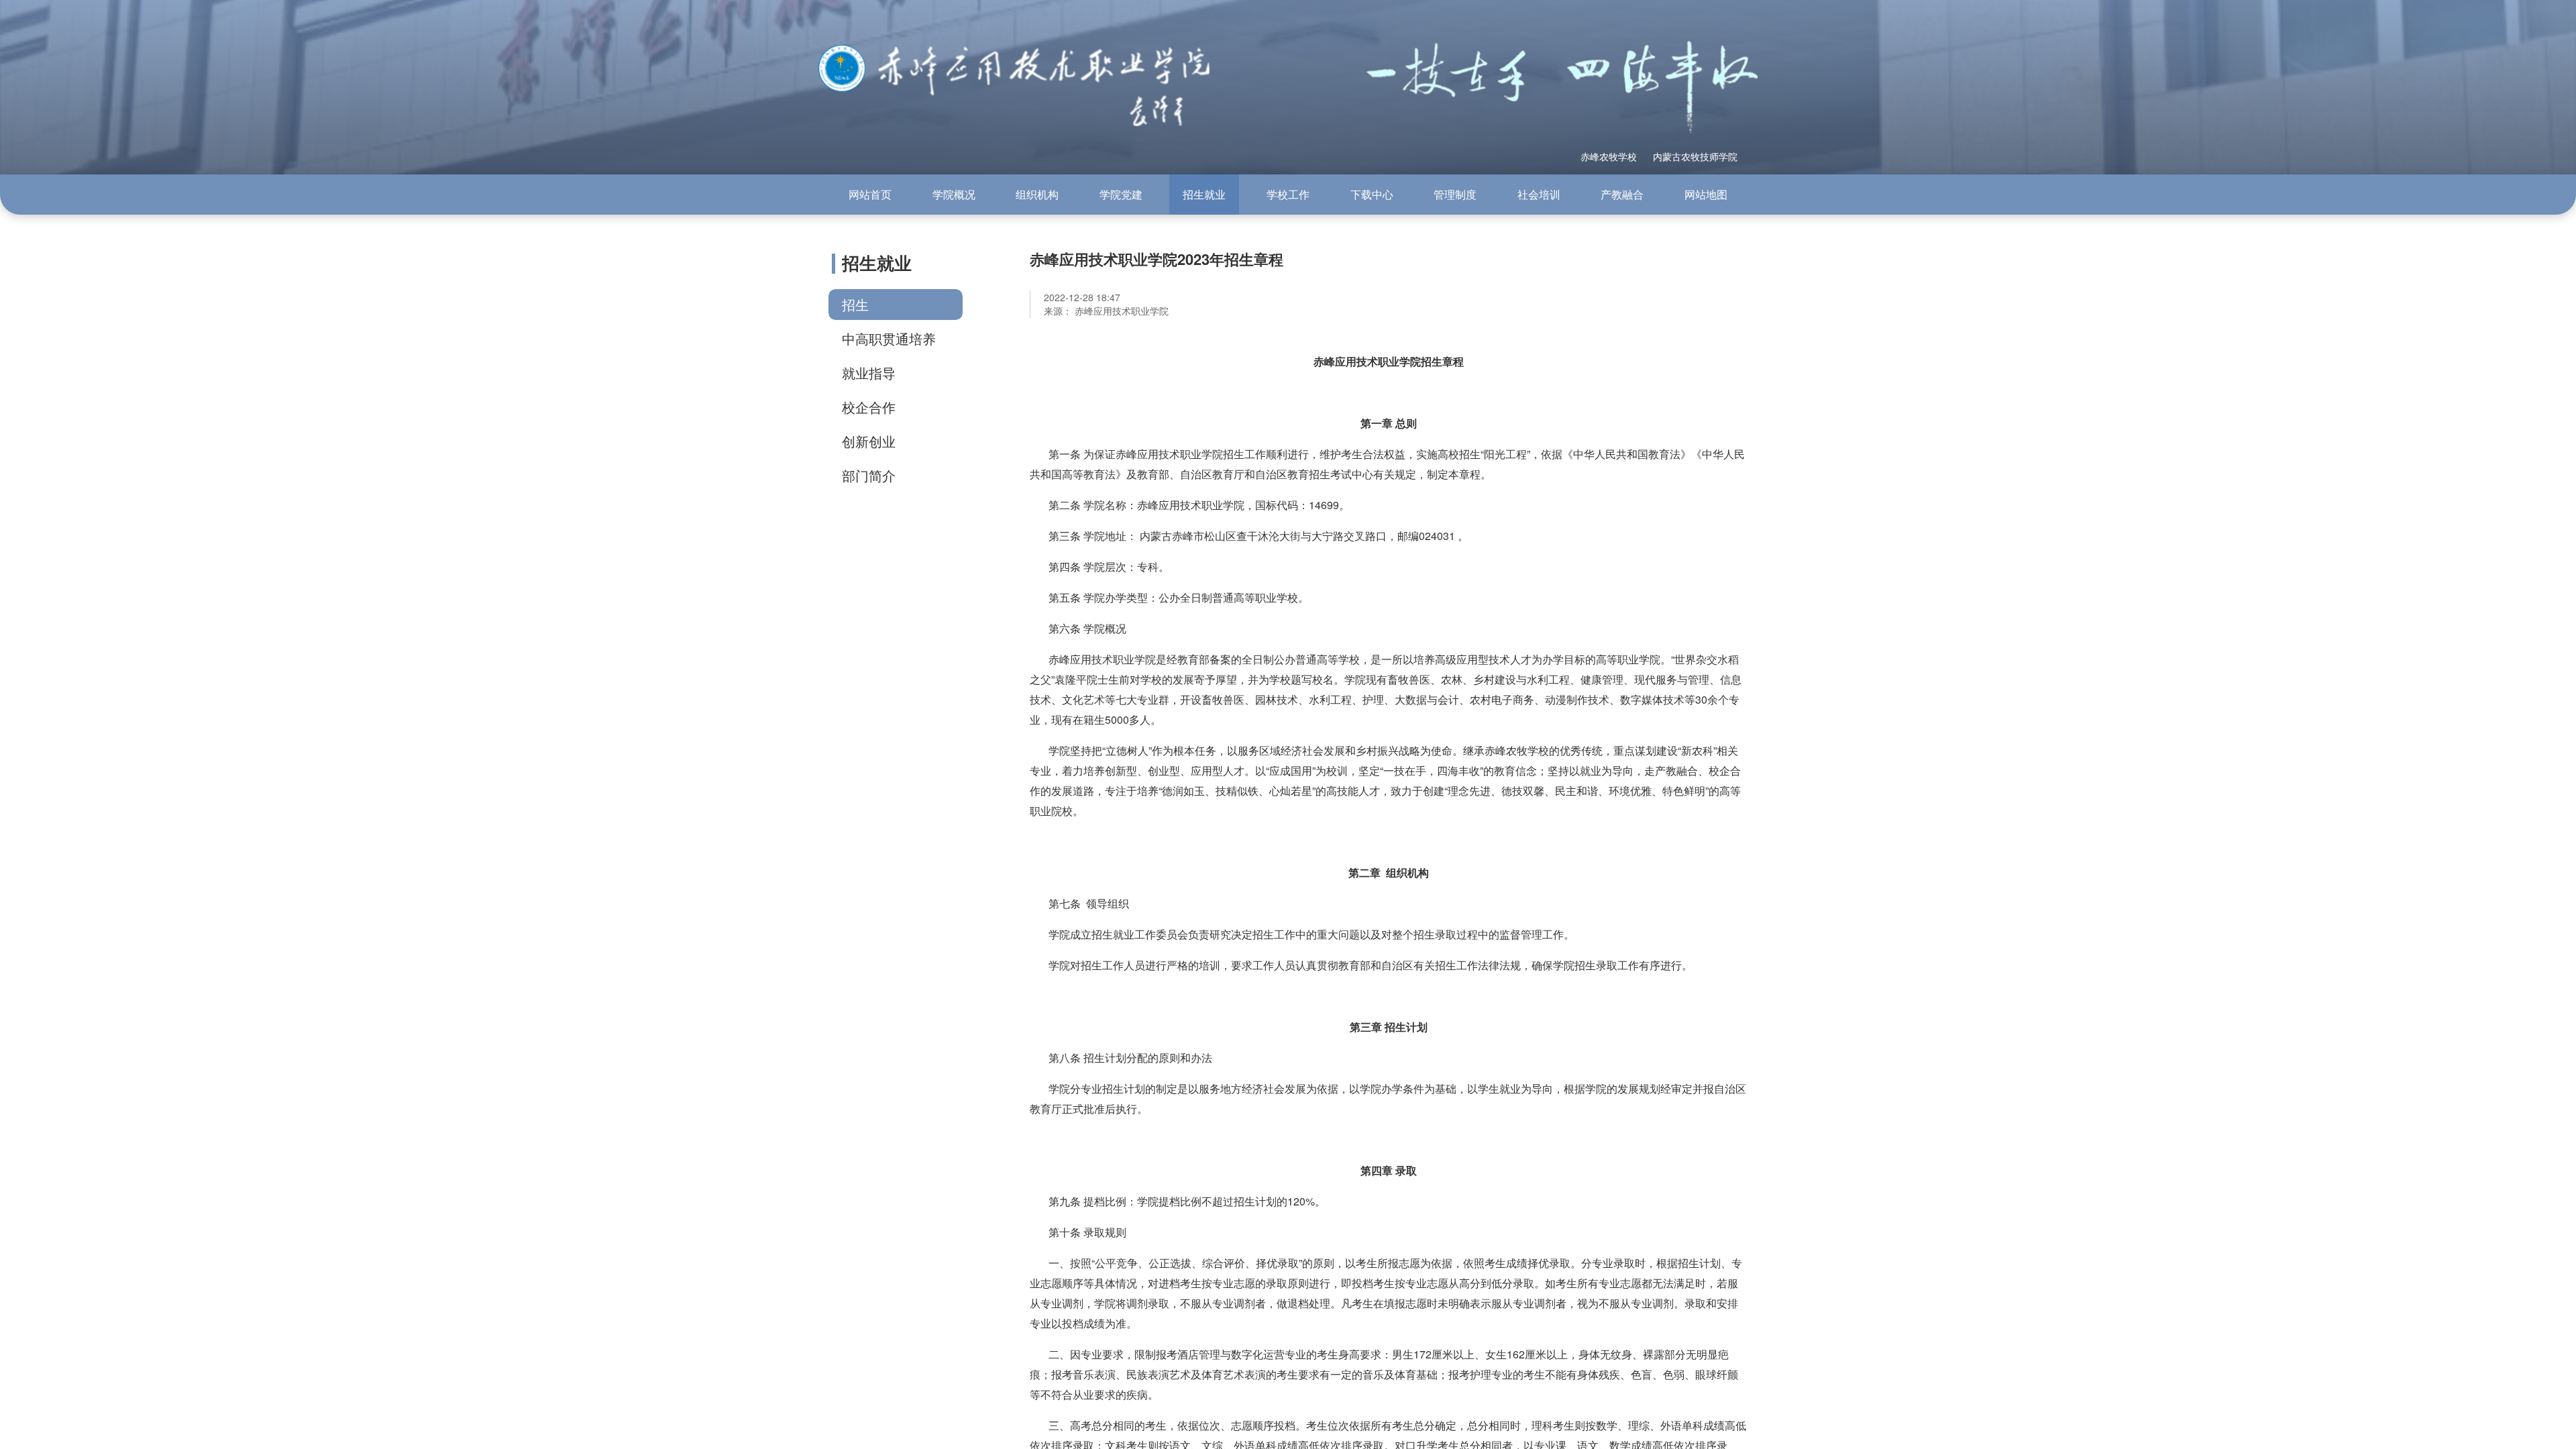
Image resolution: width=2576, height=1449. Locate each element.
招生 (855, 304)
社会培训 (1539, 194)
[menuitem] (870, 195)
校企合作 (869, 407)
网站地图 (1706, 194)
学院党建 (1121, 194)
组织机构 (1037, 194)
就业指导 (869, 373)
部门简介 (869, 475)
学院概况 (954, 194)
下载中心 (1372, 194)
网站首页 (870, 194)
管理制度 (1455, 194)
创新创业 (869, 441)
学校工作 (1288, 194)
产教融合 (1622, 194)
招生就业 (1204, 194)
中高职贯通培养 (889, 338)
